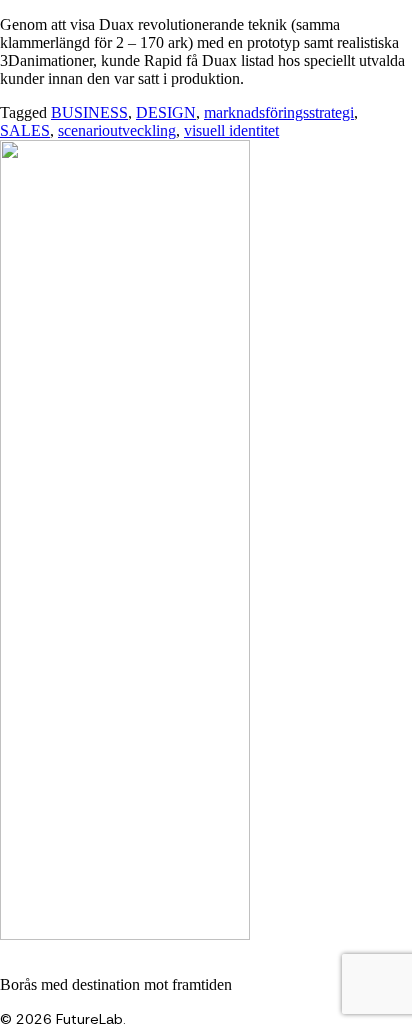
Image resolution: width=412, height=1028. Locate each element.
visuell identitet (231, 130)
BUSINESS (89, 112)
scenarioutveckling (117, 130)
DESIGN (166, 112)
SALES (25, 130)
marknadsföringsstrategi (279, 112)
